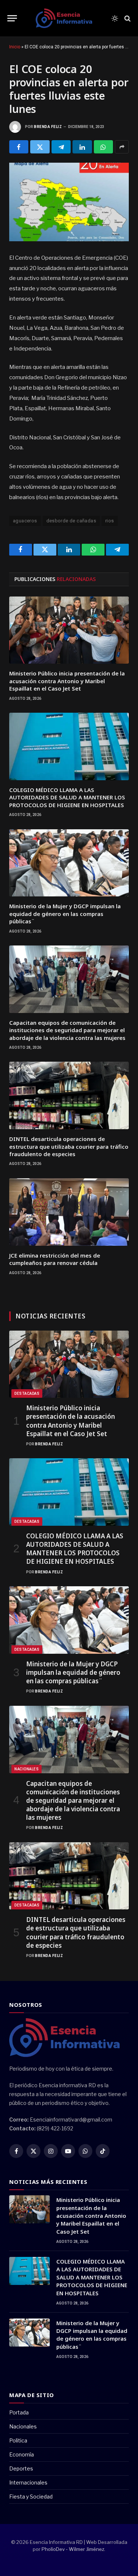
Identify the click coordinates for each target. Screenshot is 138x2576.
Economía (22, 2454)
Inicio (15, 47)
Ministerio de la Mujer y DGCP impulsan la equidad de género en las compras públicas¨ (65, 914)
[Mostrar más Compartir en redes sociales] (122, 147)
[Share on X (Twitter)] (40, 147)
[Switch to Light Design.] (115, 18)
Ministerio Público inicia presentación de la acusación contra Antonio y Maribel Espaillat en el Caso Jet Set (67, 681)
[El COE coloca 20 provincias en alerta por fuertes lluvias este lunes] (69, 202)
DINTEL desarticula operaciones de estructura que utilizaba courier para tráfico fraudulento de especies (69, 1146)
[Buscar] (127, 18)
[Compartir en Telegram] (61, 147)
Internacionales (28, 2482)
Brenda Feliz (48, 127)
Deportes (21, 2468)
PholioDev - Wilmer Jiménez (73, 2549)
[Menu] (12, 18)
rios (110, 521)
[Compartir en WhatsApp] (103, 147)
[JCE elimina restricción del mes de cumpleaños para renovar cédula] (69, 1212)
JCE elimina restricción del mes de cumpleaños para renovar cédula (55, 1259)
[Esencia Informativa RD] (66, 18)
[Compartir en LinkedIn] (82, 147)
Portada (19, 2412)
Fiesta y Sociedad (31, 2497)
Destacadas (27, 1394)
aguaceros (25, 521)
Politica (18, 2440)
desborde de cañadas (71, 521)
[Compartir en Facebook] (19, 147)
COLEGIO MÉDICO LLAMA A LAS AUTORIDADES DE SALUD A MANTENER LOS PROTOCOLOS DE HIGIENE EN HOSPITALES (67, 797)
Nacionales (26, 1769)
